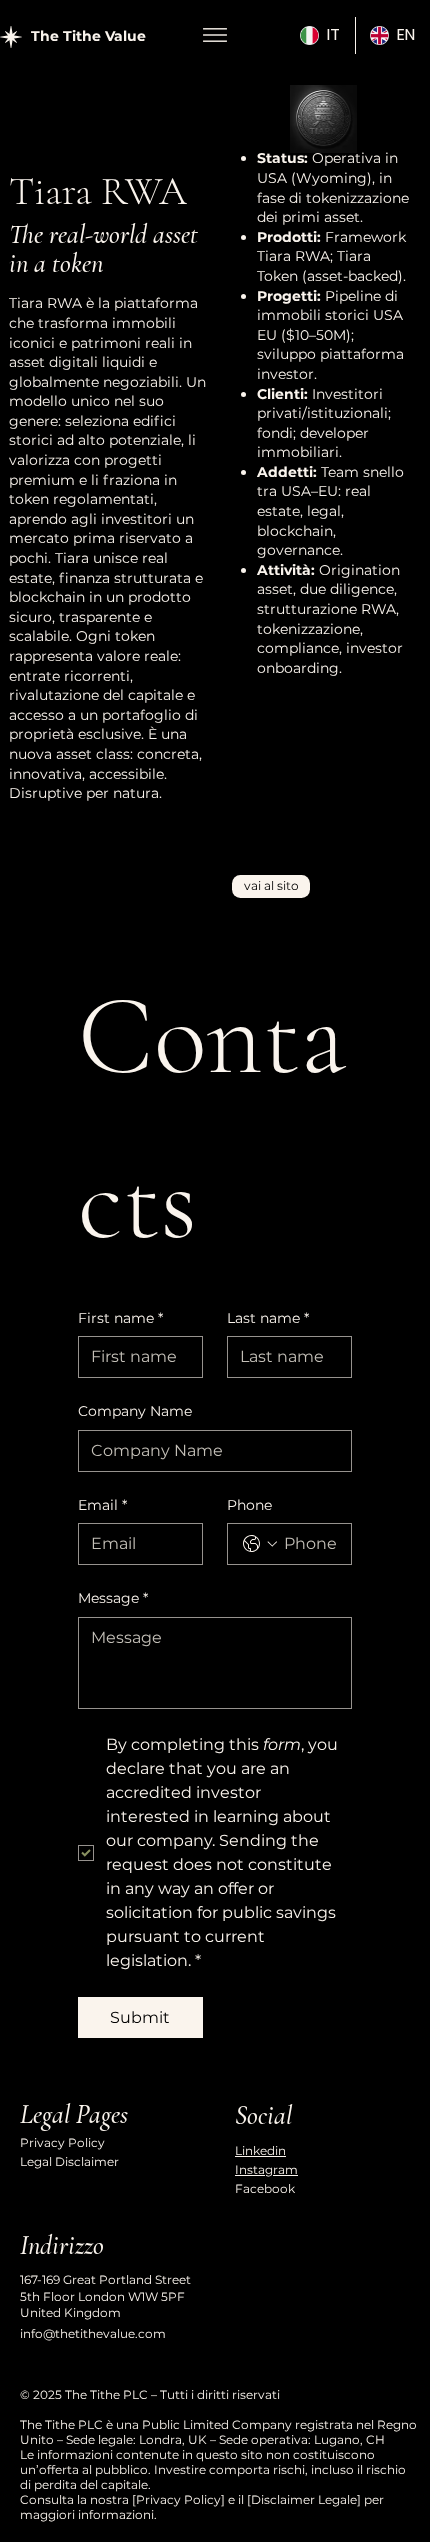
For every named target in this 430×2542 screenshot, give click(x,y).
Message (113, 1598)
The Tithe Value (88, 36)
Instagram (266, 2169)
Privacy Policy (62, 2142)
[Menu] (215, 35)
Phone (249, 1505)
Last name (268, 1318)
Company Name (135, 1411)
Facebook (265, 2188)
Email (102, 1505)
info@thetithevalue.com (93, 2333)
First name (120, 1318)
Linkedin (260, 2150)
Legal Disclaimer (69, 2161)
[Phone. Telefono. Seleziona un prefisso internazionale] (260, 1544)
